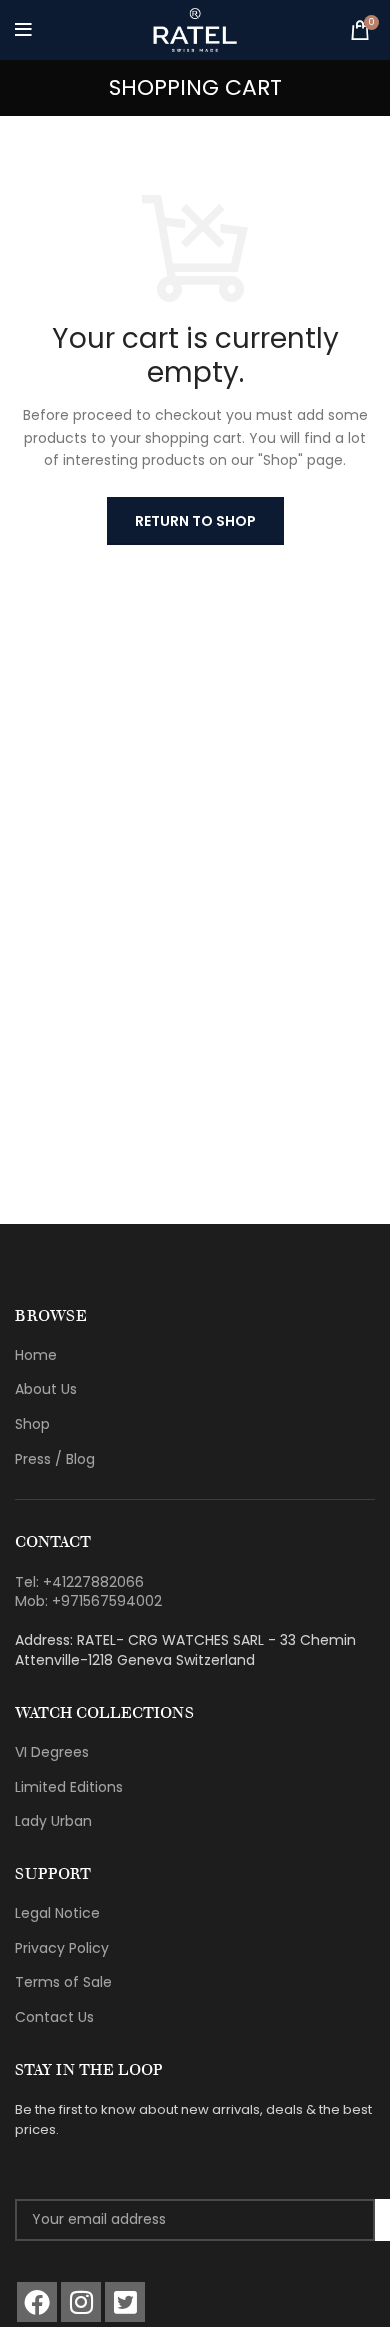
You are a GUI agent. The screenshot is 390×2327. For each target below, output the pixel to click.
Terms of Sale (63, 1982)
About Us (46, 1389)
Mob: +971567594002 (88, 1601)
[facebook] (37, 2302)
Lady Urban (53, 1821)
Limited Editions (69, 1787)
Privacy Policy (62, 1948)
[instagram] (81, 2302)
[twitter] (125, 2302)
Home (36, 1355)
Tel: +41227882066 (79, 1582)
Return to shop (195, 521)
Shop (32, 1424)
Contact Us (54, 2017)
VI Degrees (52, 1752)
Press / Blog (55, 1459)
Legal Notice (57, 1913)
